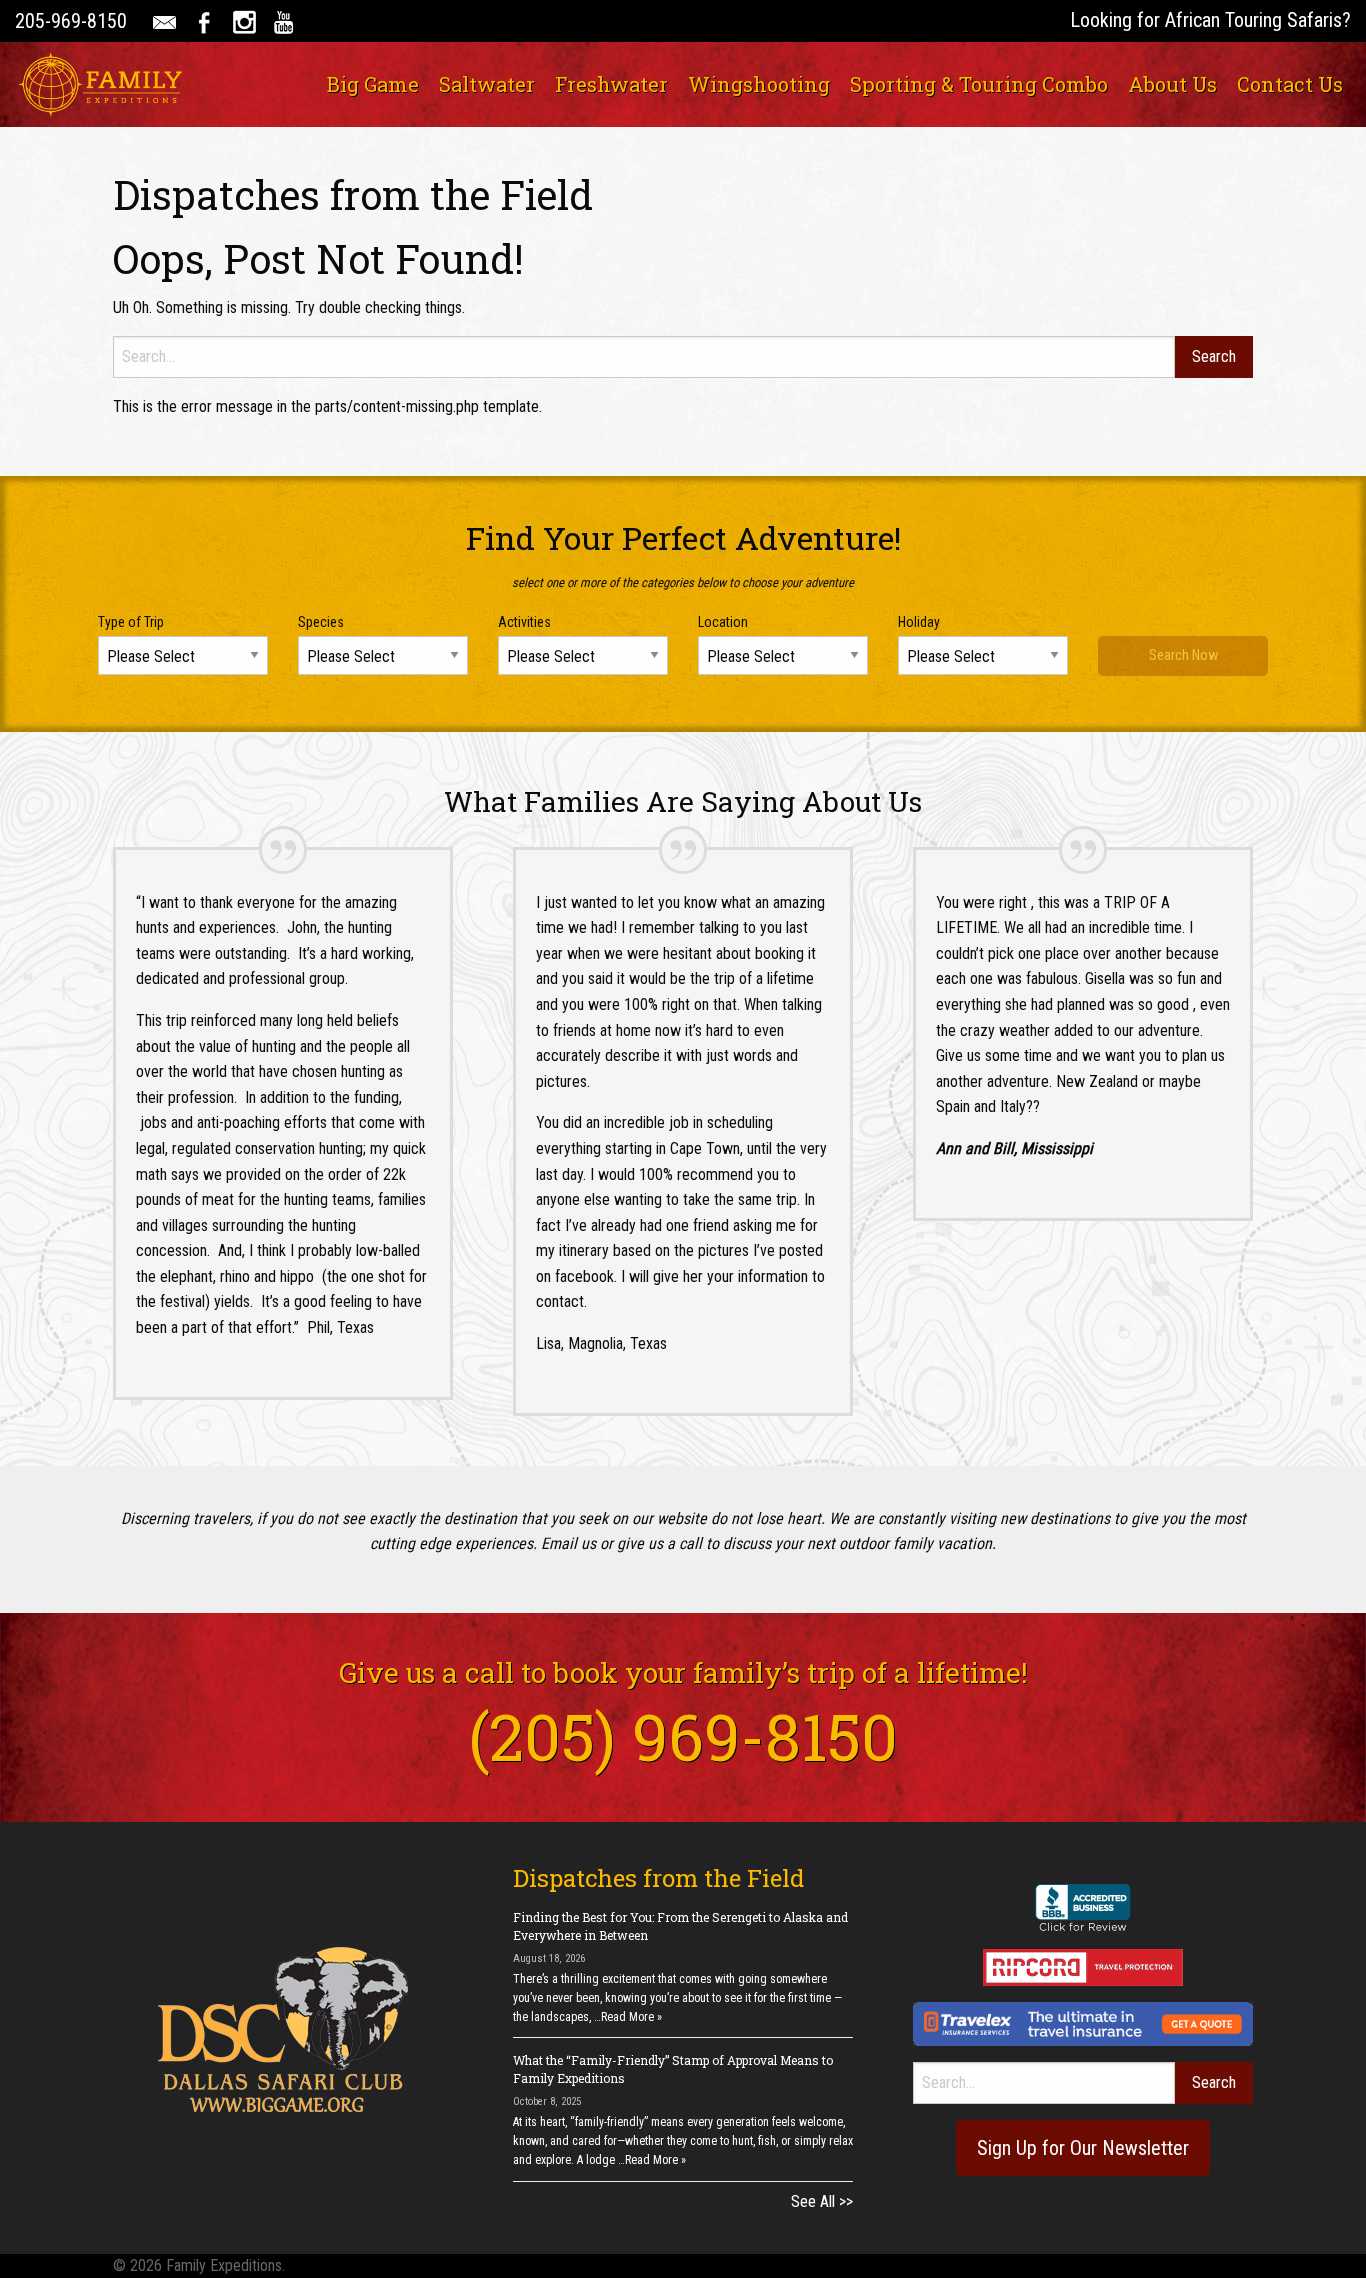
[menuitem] (373, 84)
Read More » (631, 2017)
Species (321, 622)
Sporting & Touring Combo (979, 84)
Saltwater (487, 84)
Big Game (373, 84)
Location (723, 622)
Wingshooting (759, 84)
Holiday (919, 622)
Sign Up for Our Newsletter (1083, 2148)
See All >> (822, 2201)
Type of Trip (131, 622)
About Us (1172, 84)
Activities (524, 622)
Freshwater (611, 84)
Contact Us (1290, 84)
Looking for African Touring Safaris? (1210, 20)
